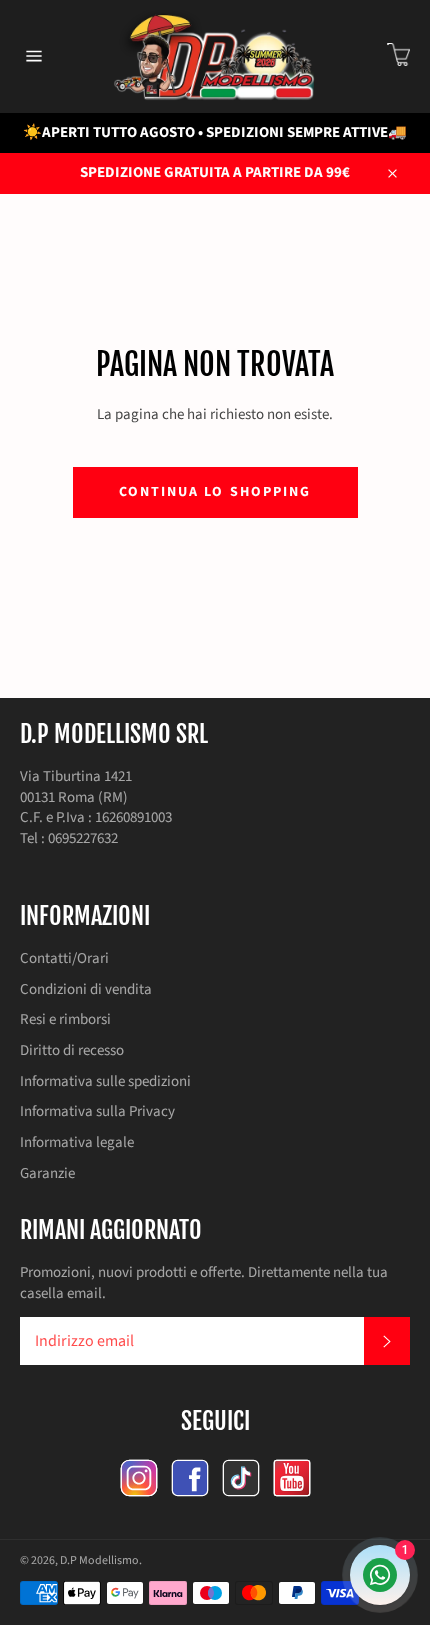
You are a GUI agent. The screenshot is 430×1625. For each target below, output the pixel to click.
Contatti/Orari (64, 958)
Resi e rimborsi (65, 1019)
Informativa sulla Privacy (97, 1111)
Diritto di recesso (72, 1050)
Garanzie (47, 1173)
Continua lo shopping (215, 492)
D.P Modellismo (99, 1560)
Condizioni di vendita (86, 989)
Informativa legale (77, 1142)
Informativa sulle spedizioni (105, 1081)
